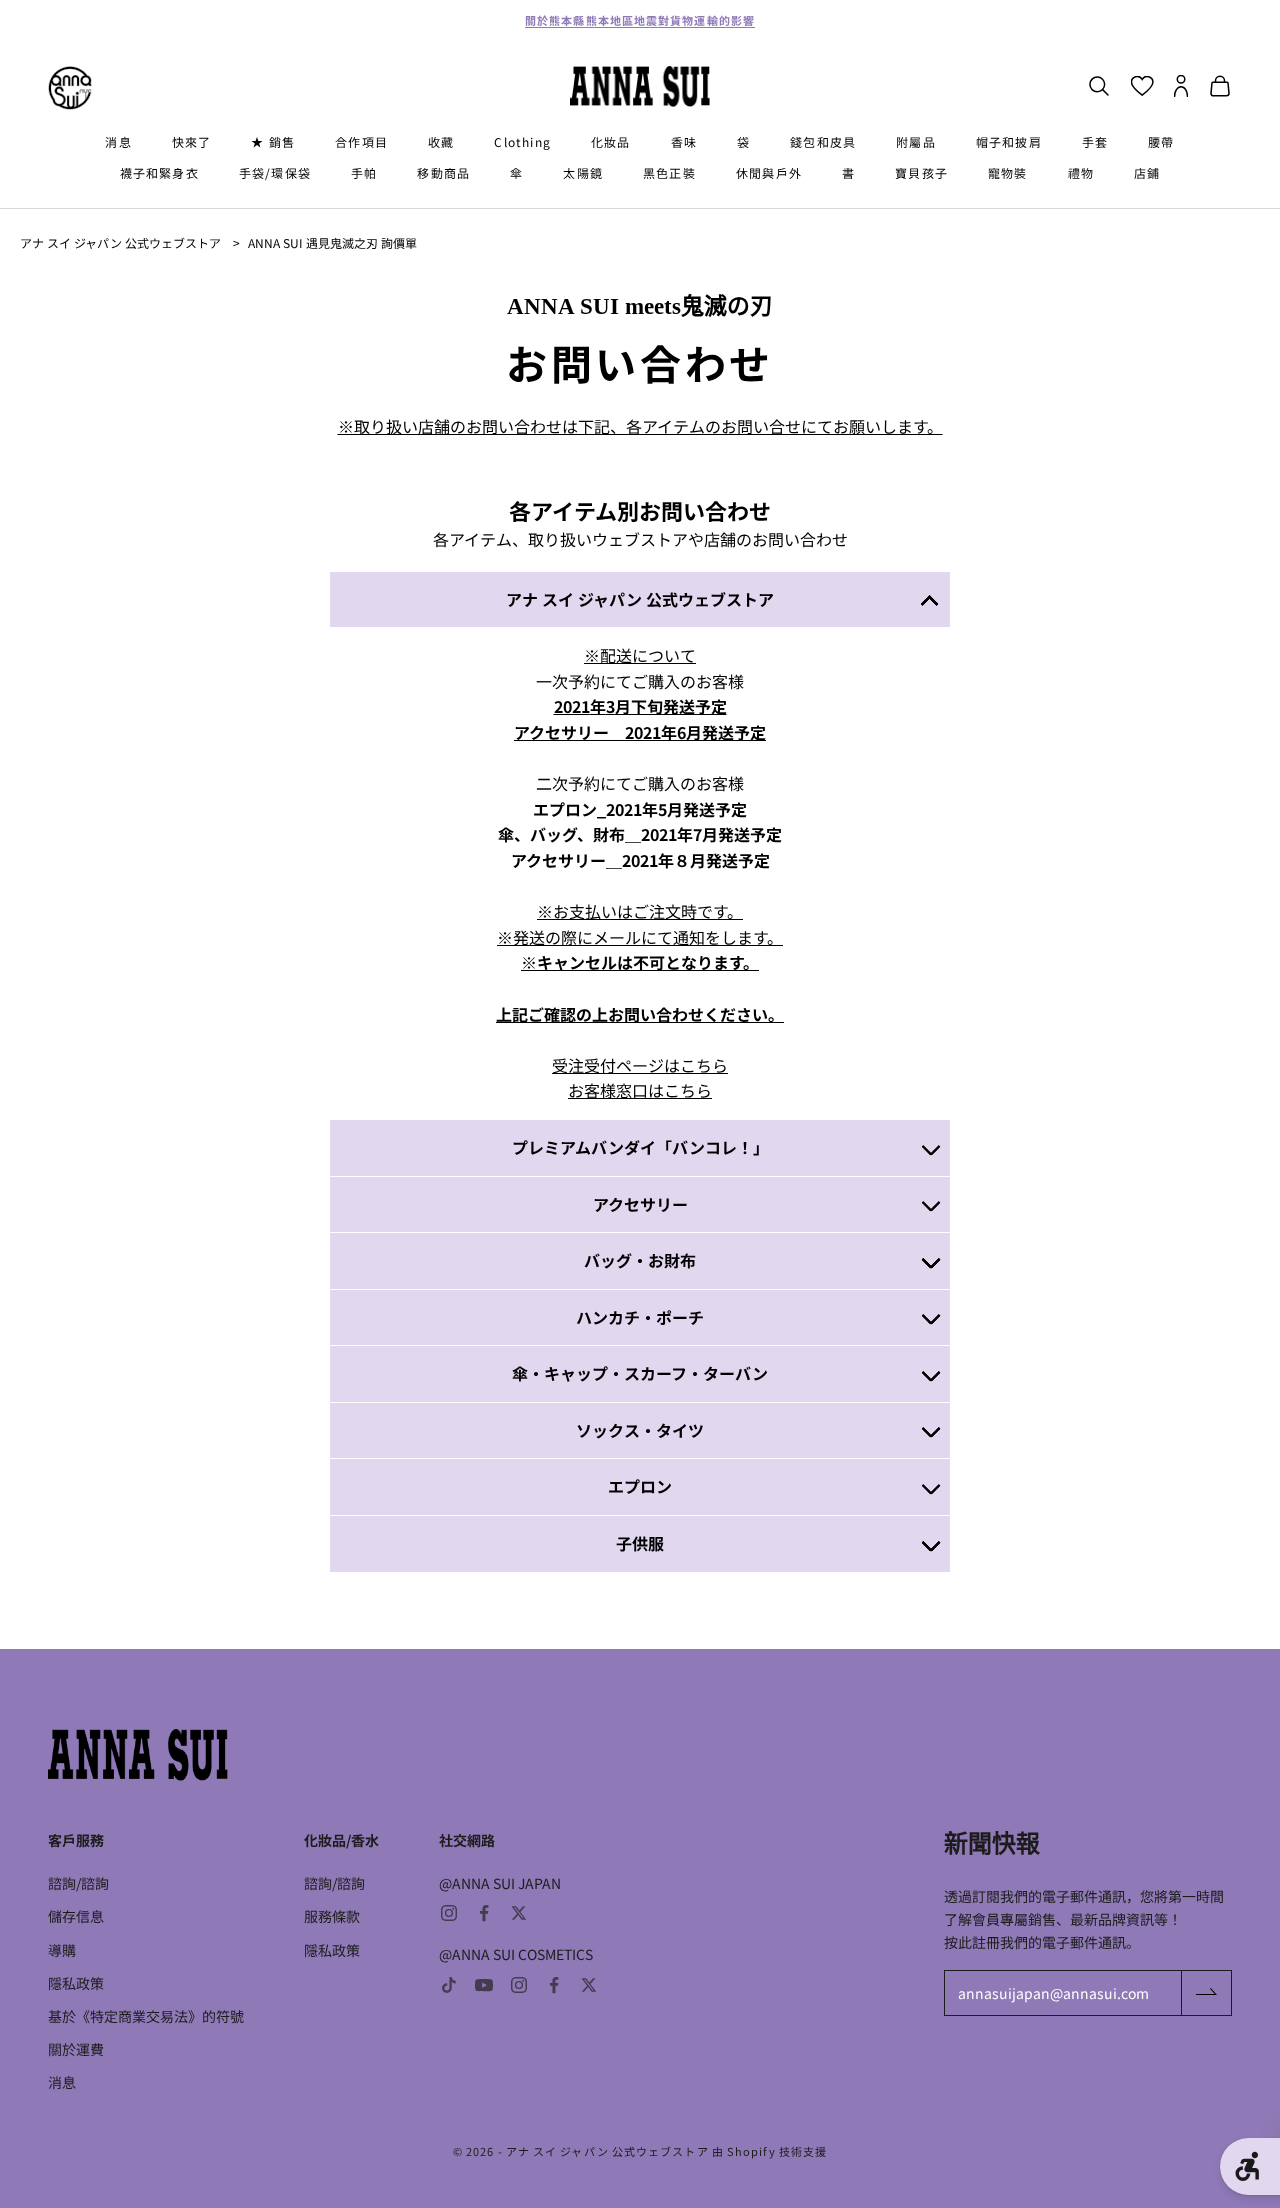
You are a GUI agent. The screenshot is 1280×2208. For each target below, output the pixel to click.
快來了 (192, 141)
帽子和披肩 (1009, 141)
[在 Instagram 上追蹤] (449, 1913)
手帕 (364, 172)
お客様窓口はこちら (640, 1090)
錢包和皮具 (823, 141)
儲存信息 (76, 1916)
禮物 (1081, 172)
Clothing (522, 141)
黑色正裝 (669, 172)
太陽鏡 (583, 172)
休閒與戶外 (769, 172)
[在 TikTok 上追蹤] (449, 1985)
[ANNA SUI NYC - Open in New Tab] (70, 88)
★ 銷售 (273, 141)
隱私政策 (76, 1983)
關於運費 (76, 2049)
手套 (1095, 141)
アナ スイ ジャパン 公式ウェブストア (120, 242)
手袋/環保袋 (275, 172)
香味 (684, 141)
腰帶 (1161, 141)
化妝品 (611, 141)
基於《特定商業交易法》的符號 (146, 2016)
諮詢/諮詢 (78, 1883)
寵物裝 (1008, 172)
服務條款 (332, 1916)
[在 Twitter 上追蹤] (519, 1913)
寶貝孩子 (921, 172)
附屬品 (916, 141)
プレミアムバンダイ (584, 1147)
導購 (62, 1950)
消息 (118, 141)
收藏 (441, 141)
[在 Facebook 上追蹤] (484, 1913)
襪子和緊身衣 (159, 172)
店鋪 (1147, 172)
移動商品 (443, 172)
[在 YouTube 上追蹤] (484, 1985)
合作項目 (361, 141)
